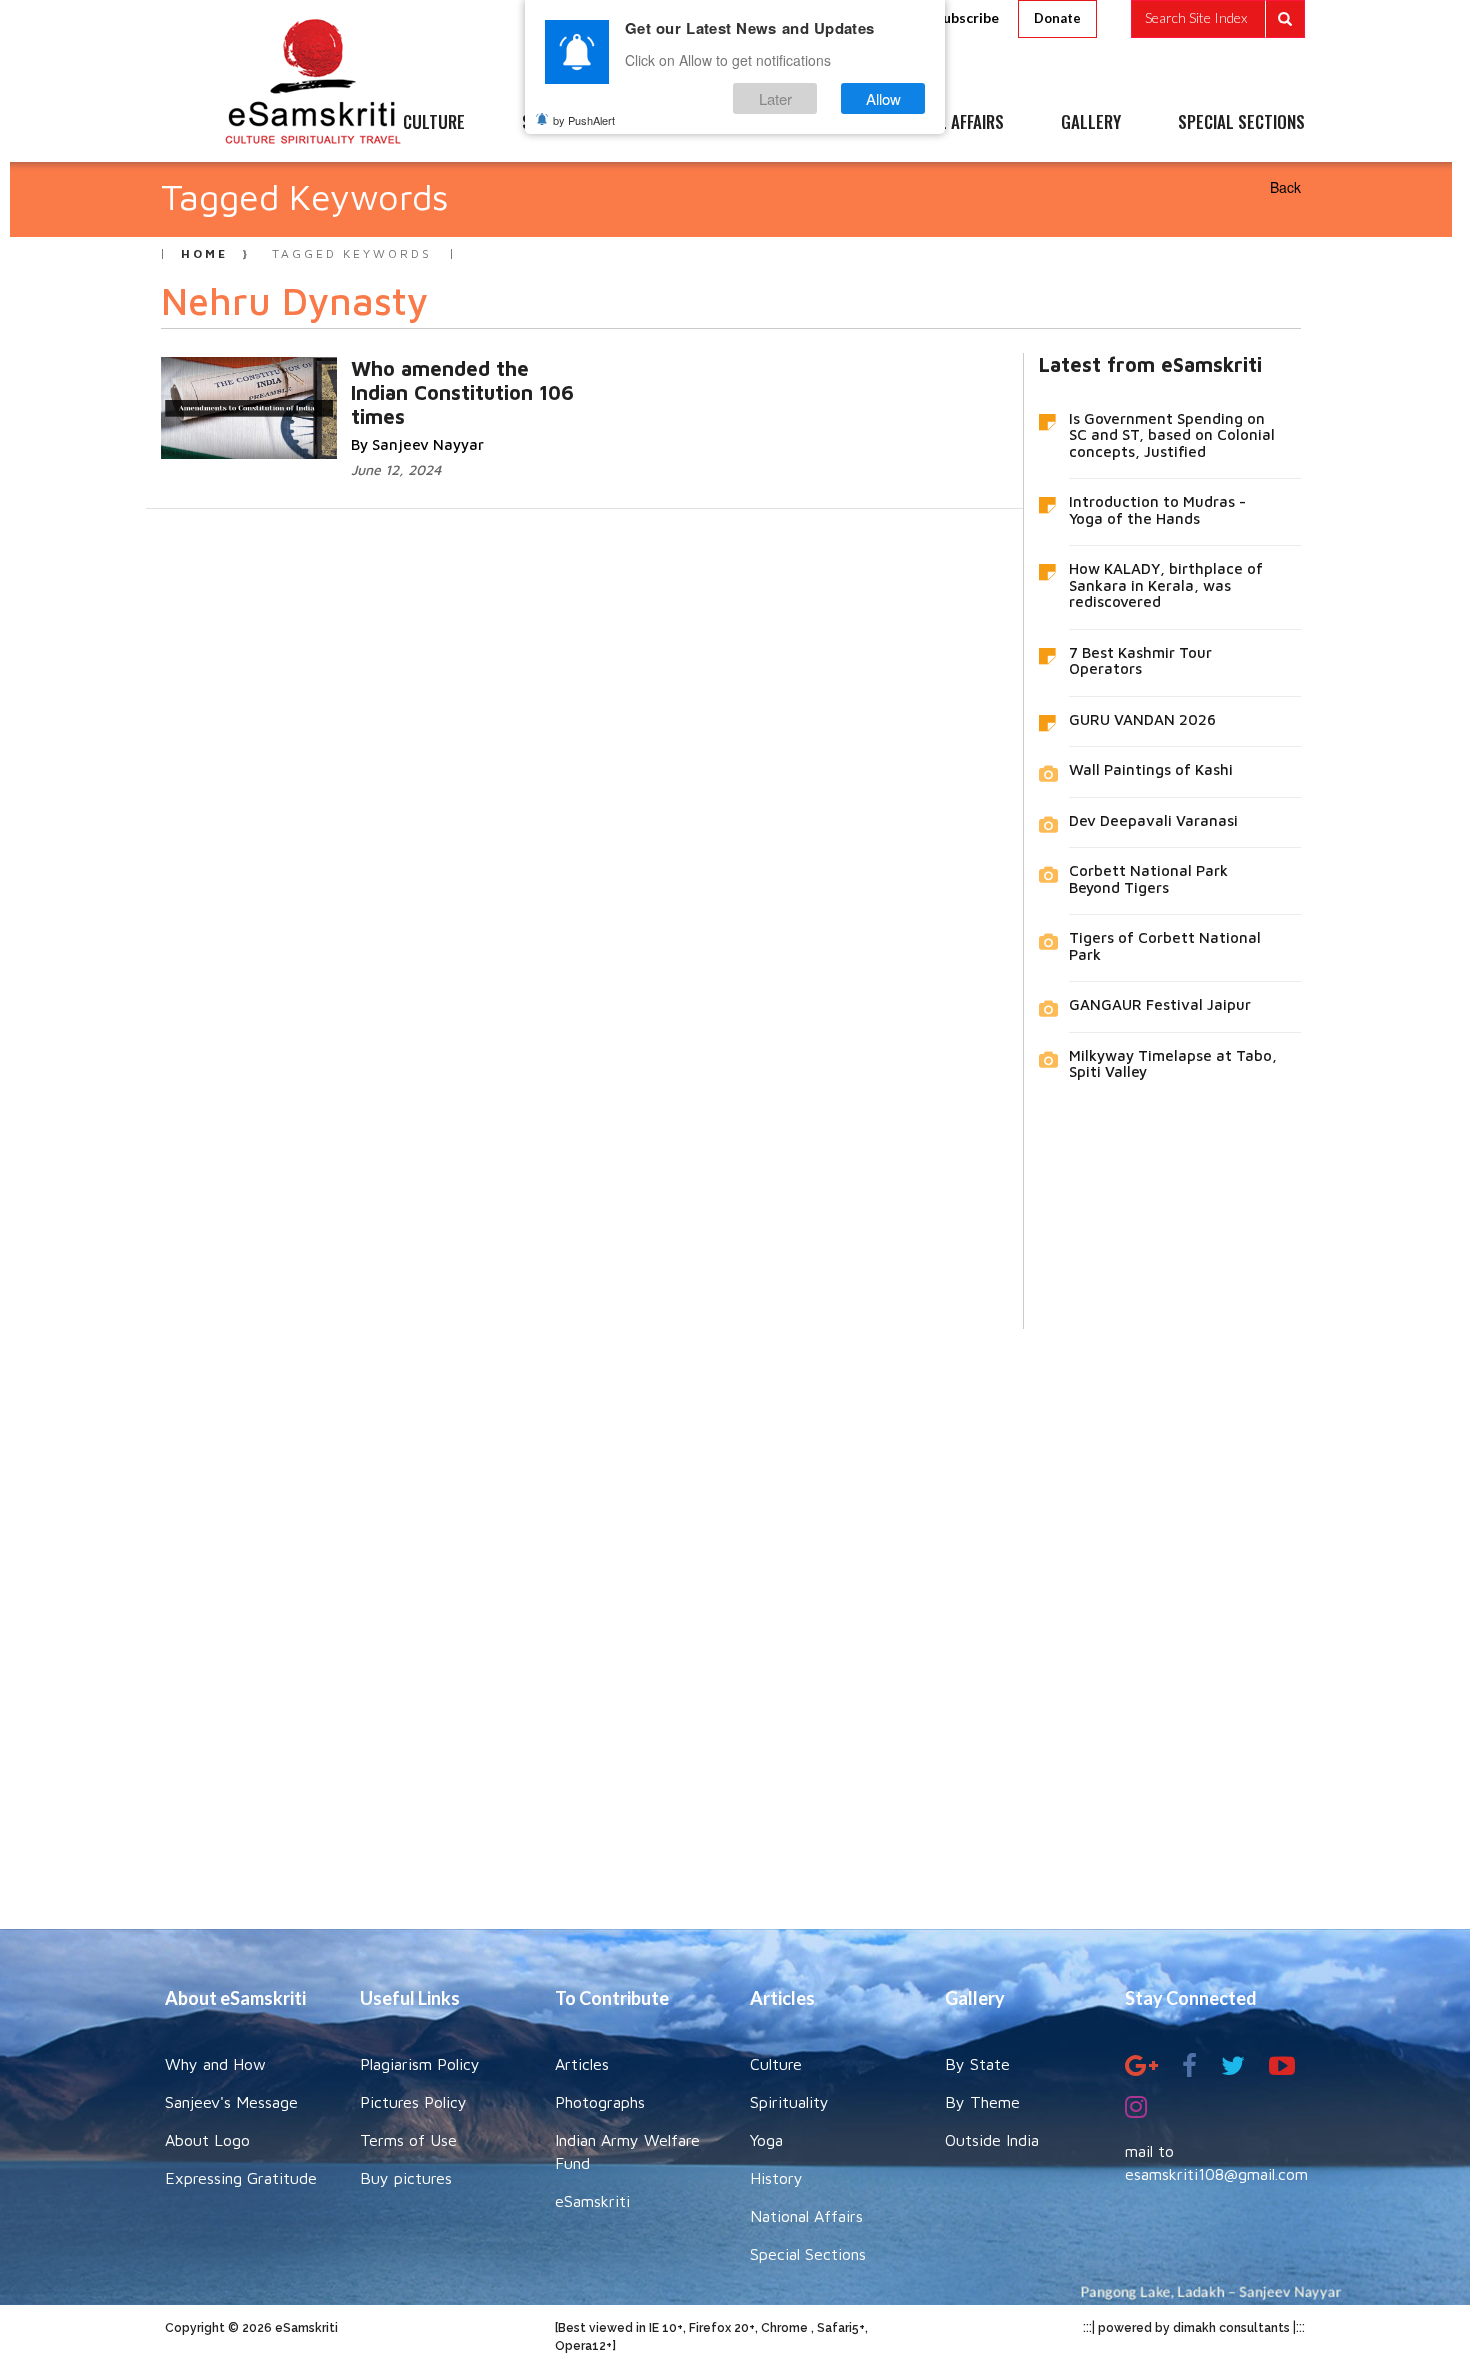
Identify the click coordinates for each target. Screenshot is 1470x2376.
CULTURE (434, 123)
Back (1285, 187)
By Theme (982, 2102)
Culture (776, 2064)
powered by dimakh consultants (1194, 2328)
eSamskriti (592, 2201)
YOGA (689, 123)
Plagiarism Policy (420, 2064)
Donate (1057, 18)
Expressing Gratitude (241, 2178)
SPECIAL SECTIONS (1241, 123)
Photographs (600, 2102)
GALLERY (1091, 123)
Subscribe (967, 17)
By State (977, 2064)
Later (775, 98)
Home (204, 253)
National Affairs (806, 2216)
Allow (883, 98)
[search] (1218, 19)
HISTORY (794, 123)
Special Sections (808, 2254)
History (776, 2178)
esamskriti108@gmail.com (1216, 2174)
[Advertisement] (735, 1614)
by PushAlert (584, 120)
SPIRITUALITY (568, 123)
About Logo (207, 2140)
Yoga (766, 2140)
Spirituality (789, 2102)
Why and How (215, 2064)
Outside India (992, 2140)
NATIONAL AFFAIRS (942, 123)
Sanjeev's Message (231, 2102)
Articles (582, 2064)
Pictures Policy (413, 2102)
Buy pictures (406, 2178)
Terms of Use (408, 2140)
